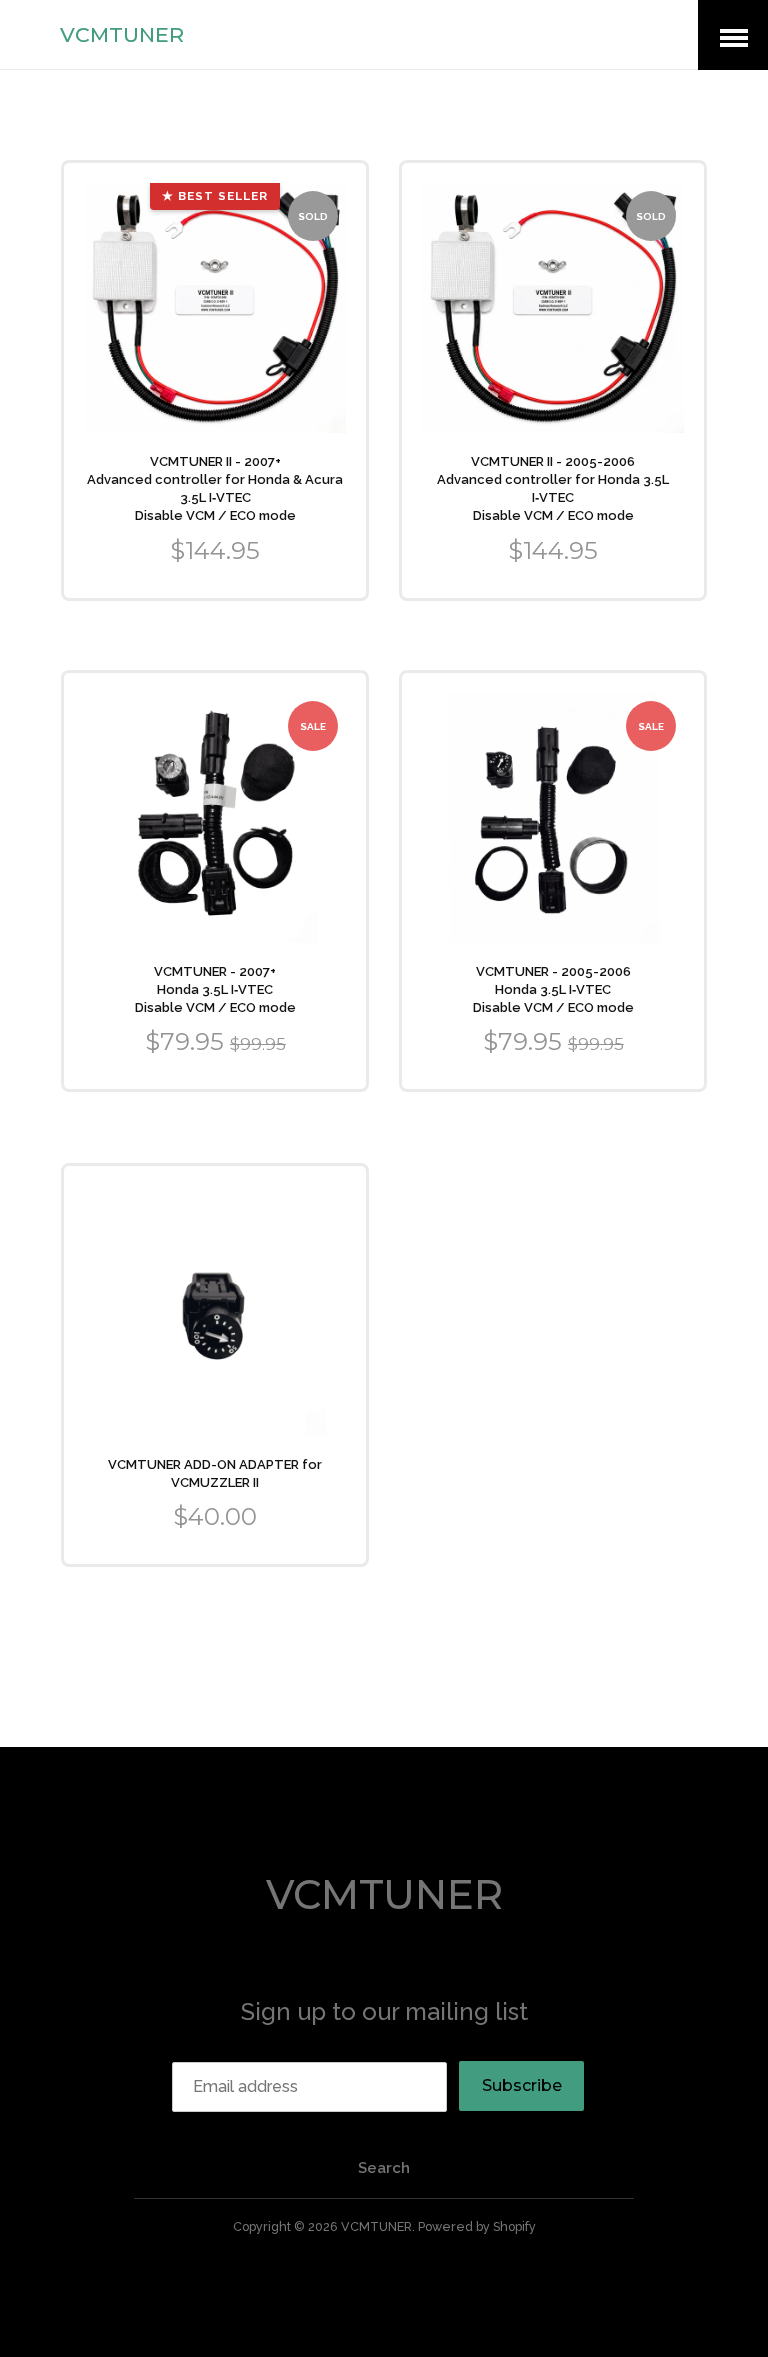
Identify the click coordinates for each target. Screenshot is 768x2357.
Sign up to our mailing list (384, 2011)
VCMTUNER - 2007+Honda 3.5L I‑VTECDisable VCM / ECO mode (215, 989)
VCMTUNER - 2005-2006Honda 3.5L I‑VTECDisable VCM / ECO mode (553, 989)
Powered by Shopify (477, 2226)
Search (384, 2168)
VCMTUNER (122, 34)
